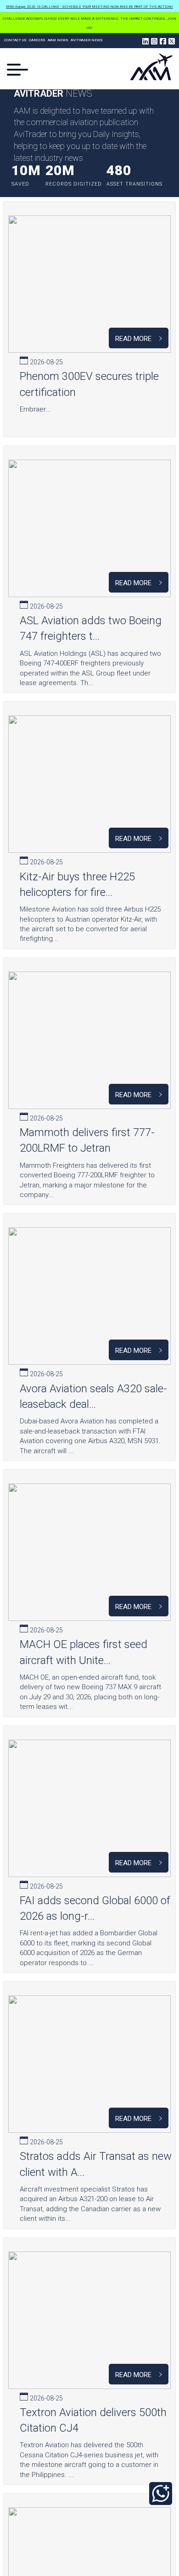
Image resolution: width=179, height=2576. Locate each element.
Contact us (15, 40)
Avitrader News (87, 40)
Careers (37, 40)
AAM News (58, 40)
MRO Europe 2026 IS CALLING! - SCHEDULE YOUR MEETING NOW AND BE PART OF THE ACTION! (89, 7)
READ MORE (135, 339)
